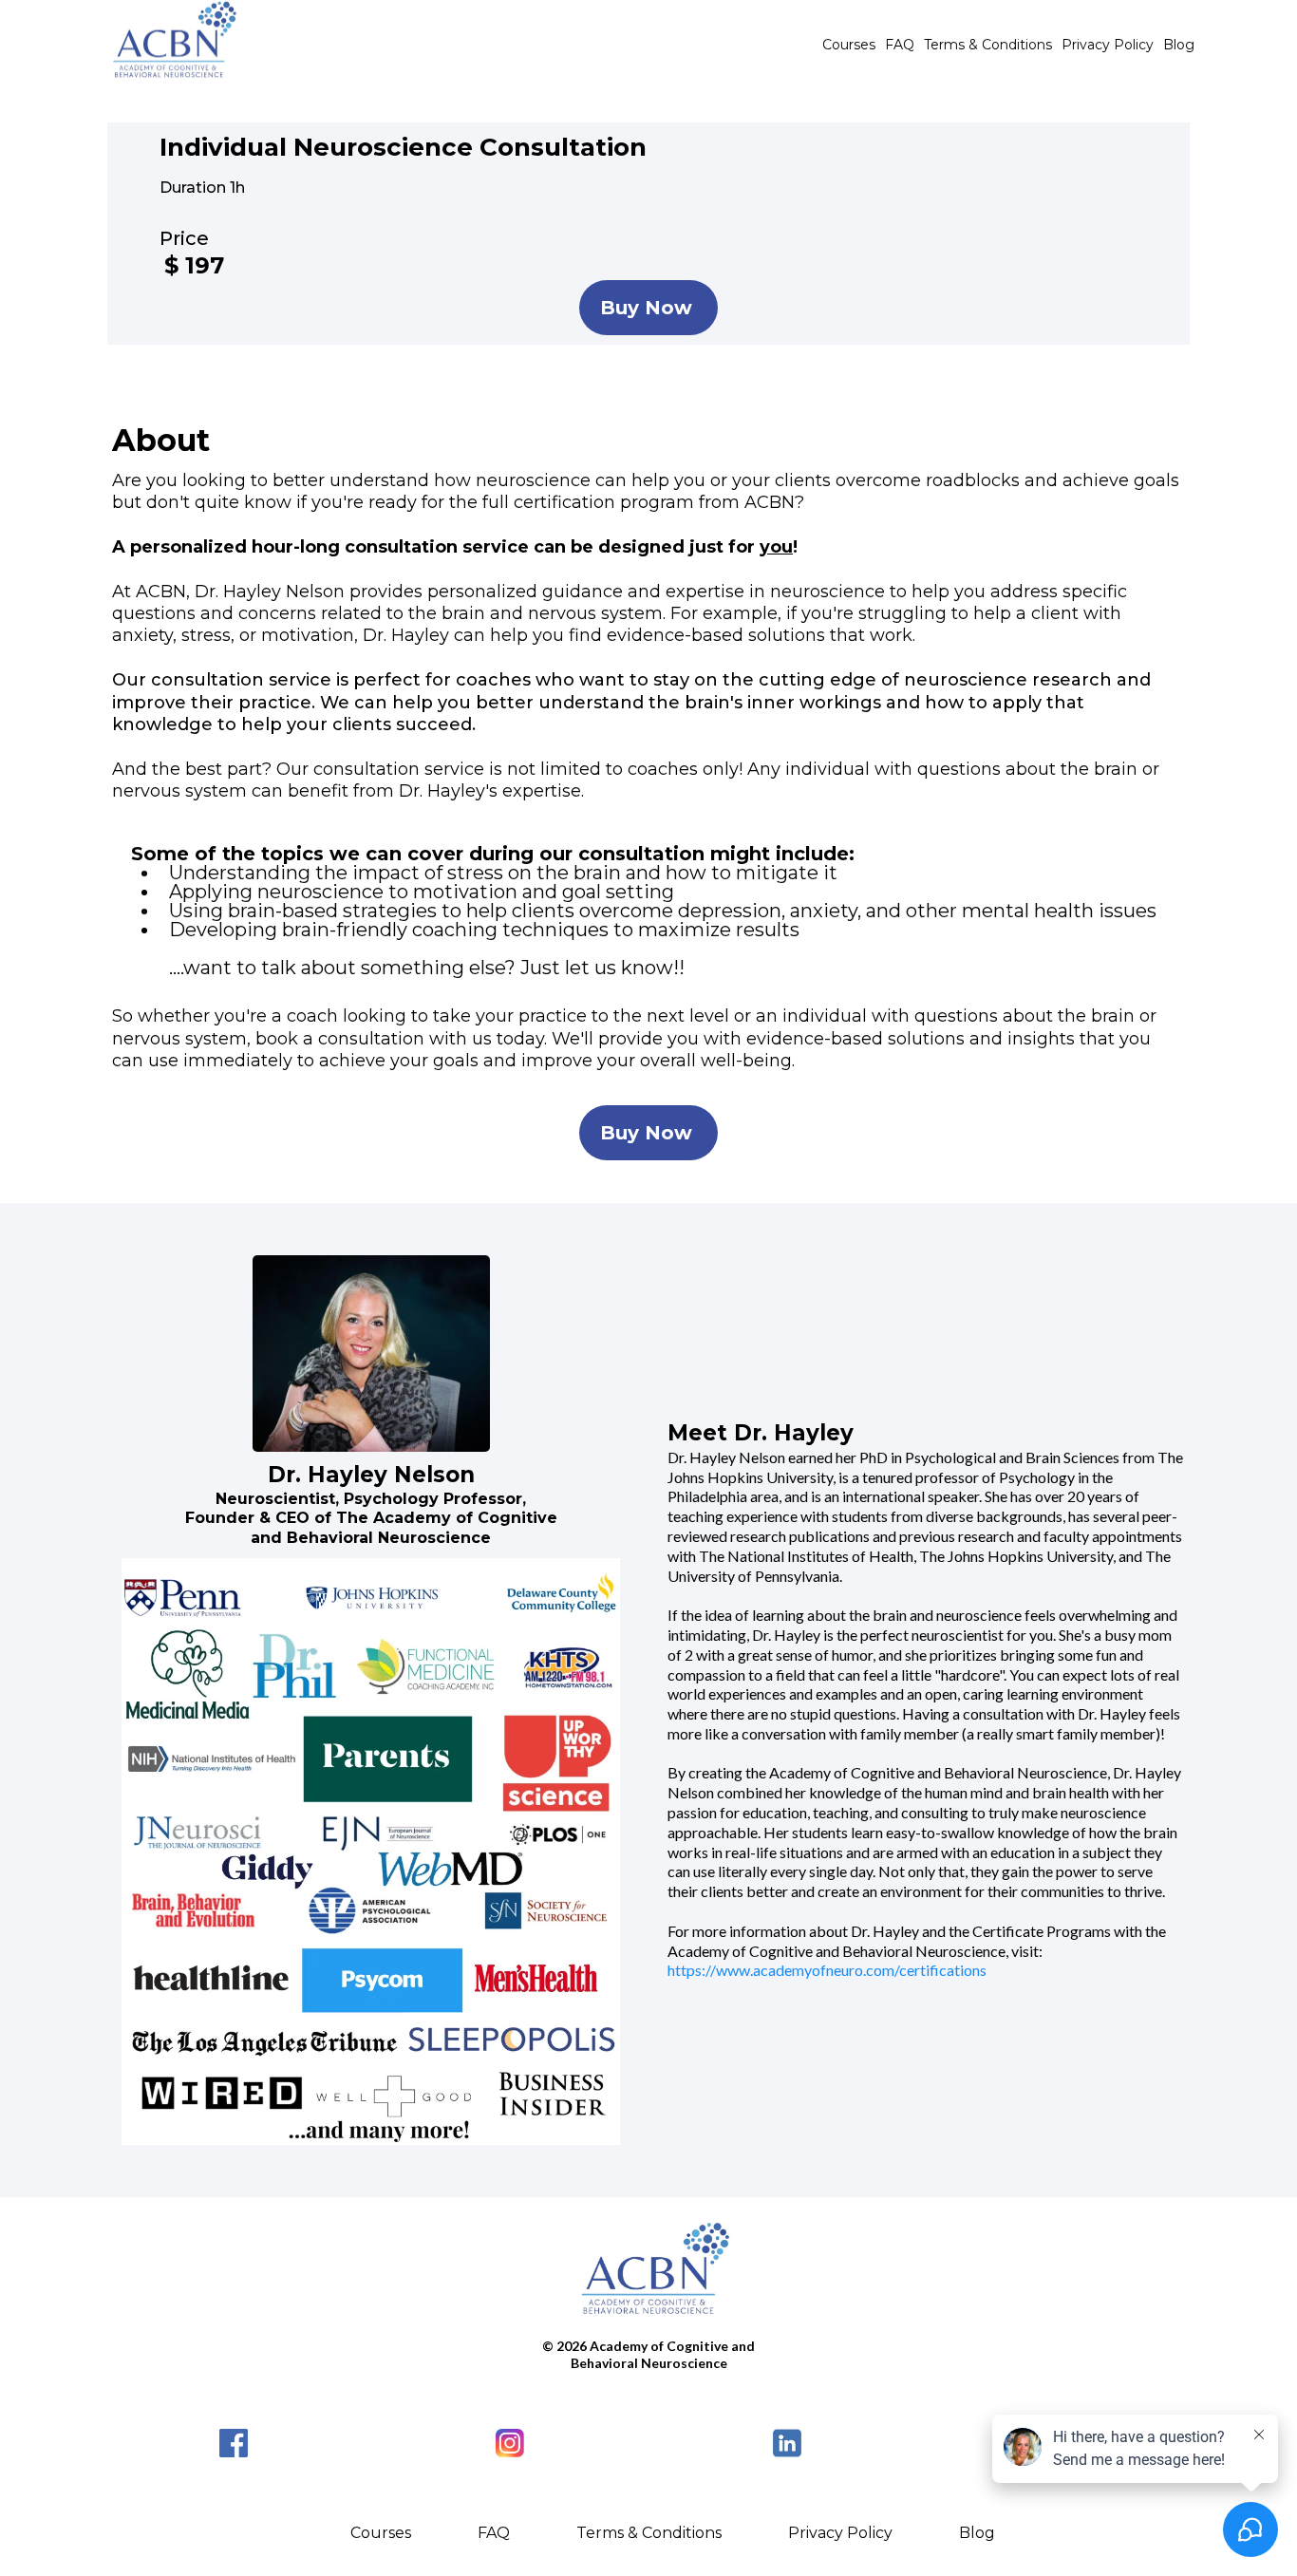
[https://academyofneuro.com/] (648, 2275)
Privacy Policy (1108, 45)
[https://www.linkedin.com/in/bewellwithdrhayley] (787, 2443)
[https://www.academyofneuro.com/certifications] (169, 45)
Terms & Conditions (988, 45)
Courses (849, 45)
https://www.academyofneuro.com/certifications (827, 1970)
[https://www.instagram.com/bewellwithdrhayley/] (511, 2443)
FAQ (900, 45)
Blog (1179, 45)
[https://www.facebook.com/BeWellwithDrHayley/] (234, 2443)
